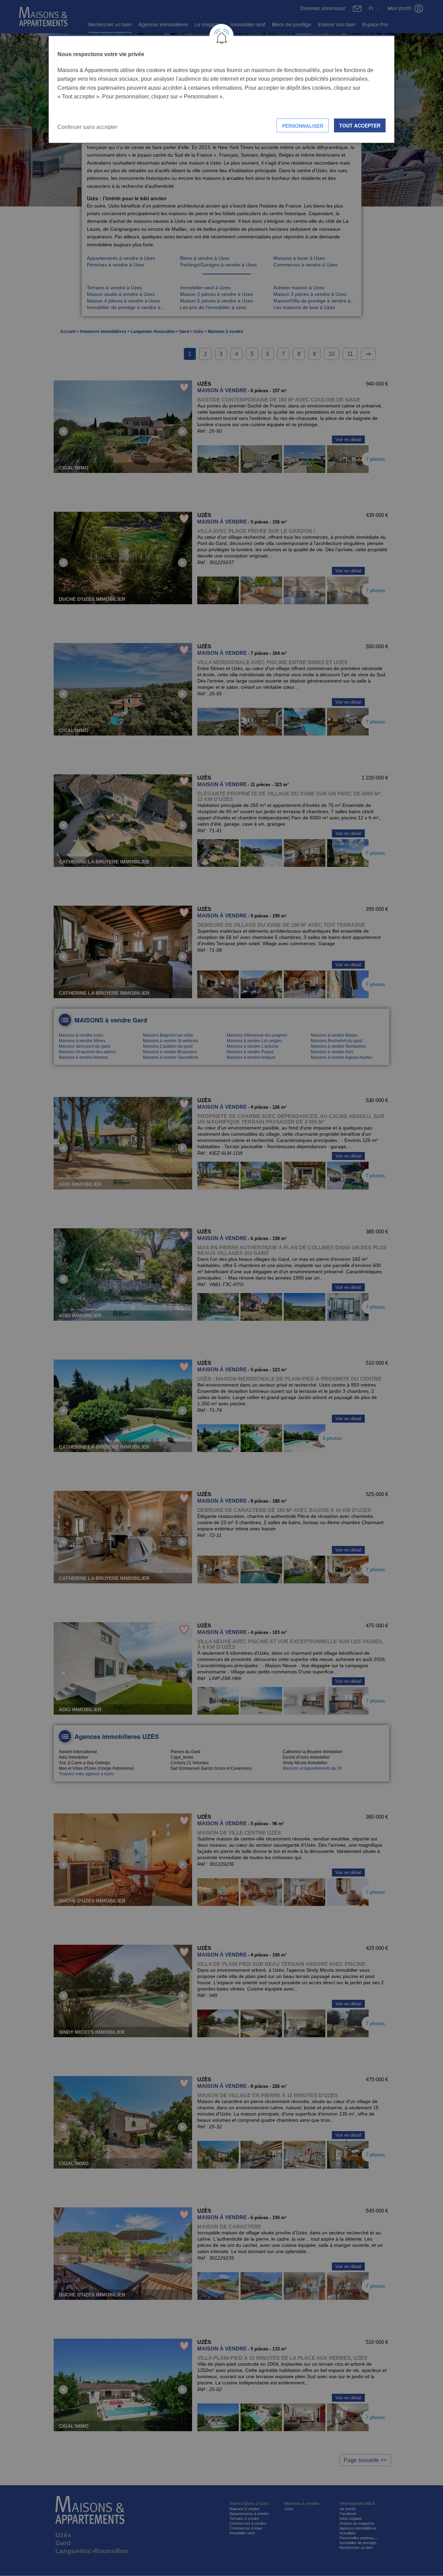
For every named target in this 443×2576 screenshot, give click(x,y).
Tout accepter (360, 125)
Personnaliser (303, 126)
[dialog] (221, 89)
